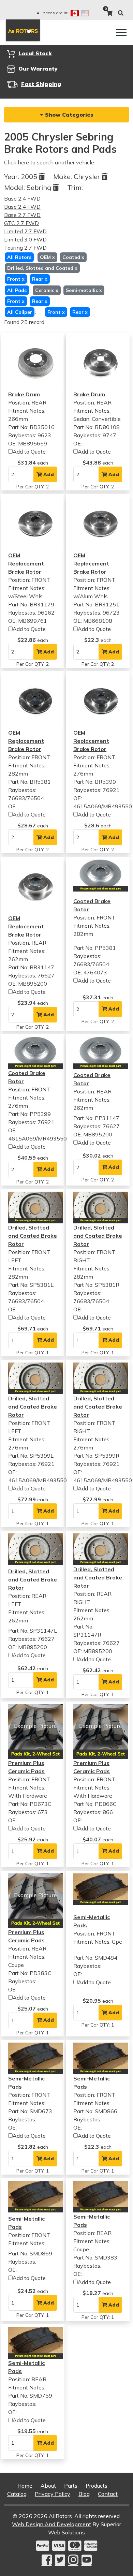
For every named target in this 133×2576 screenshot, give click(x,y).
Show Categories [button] (68, 115)
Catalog (17, 2494)
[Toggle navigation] (121, 32)
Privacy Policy (53, 2494)
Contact (108, 2494)
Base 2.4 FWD (22, 198)
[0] (109, 13)
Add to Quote (29, 452)
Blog (84, 2494)
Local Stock (35, 53)
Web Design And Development (51, 2524)
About (48, 2486)
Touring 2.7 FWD (25, 248)
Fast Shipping (41, 84)
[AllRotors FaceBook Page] (47, 2560)
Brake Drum (24, 394)
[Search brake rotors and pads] (121, 13)
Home (25, 2486)
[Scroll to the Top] (117, 2568)
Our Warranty (38, 69)
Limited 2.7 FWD (25, 231)
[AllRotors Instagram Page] (73, 2560)
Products (97, 2486)
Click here (17, 162)
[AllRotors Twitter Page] (60, 2560)
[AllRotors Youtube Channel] (87, 2560)
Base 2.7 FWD (22, 215)
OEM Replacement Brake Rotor (26, 563)
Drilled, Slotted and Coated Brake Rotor (33, 1236)
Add (48, 474)
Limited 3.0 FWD (25, 239)
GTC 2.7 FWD (21, 223)
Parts (71, 2486)
